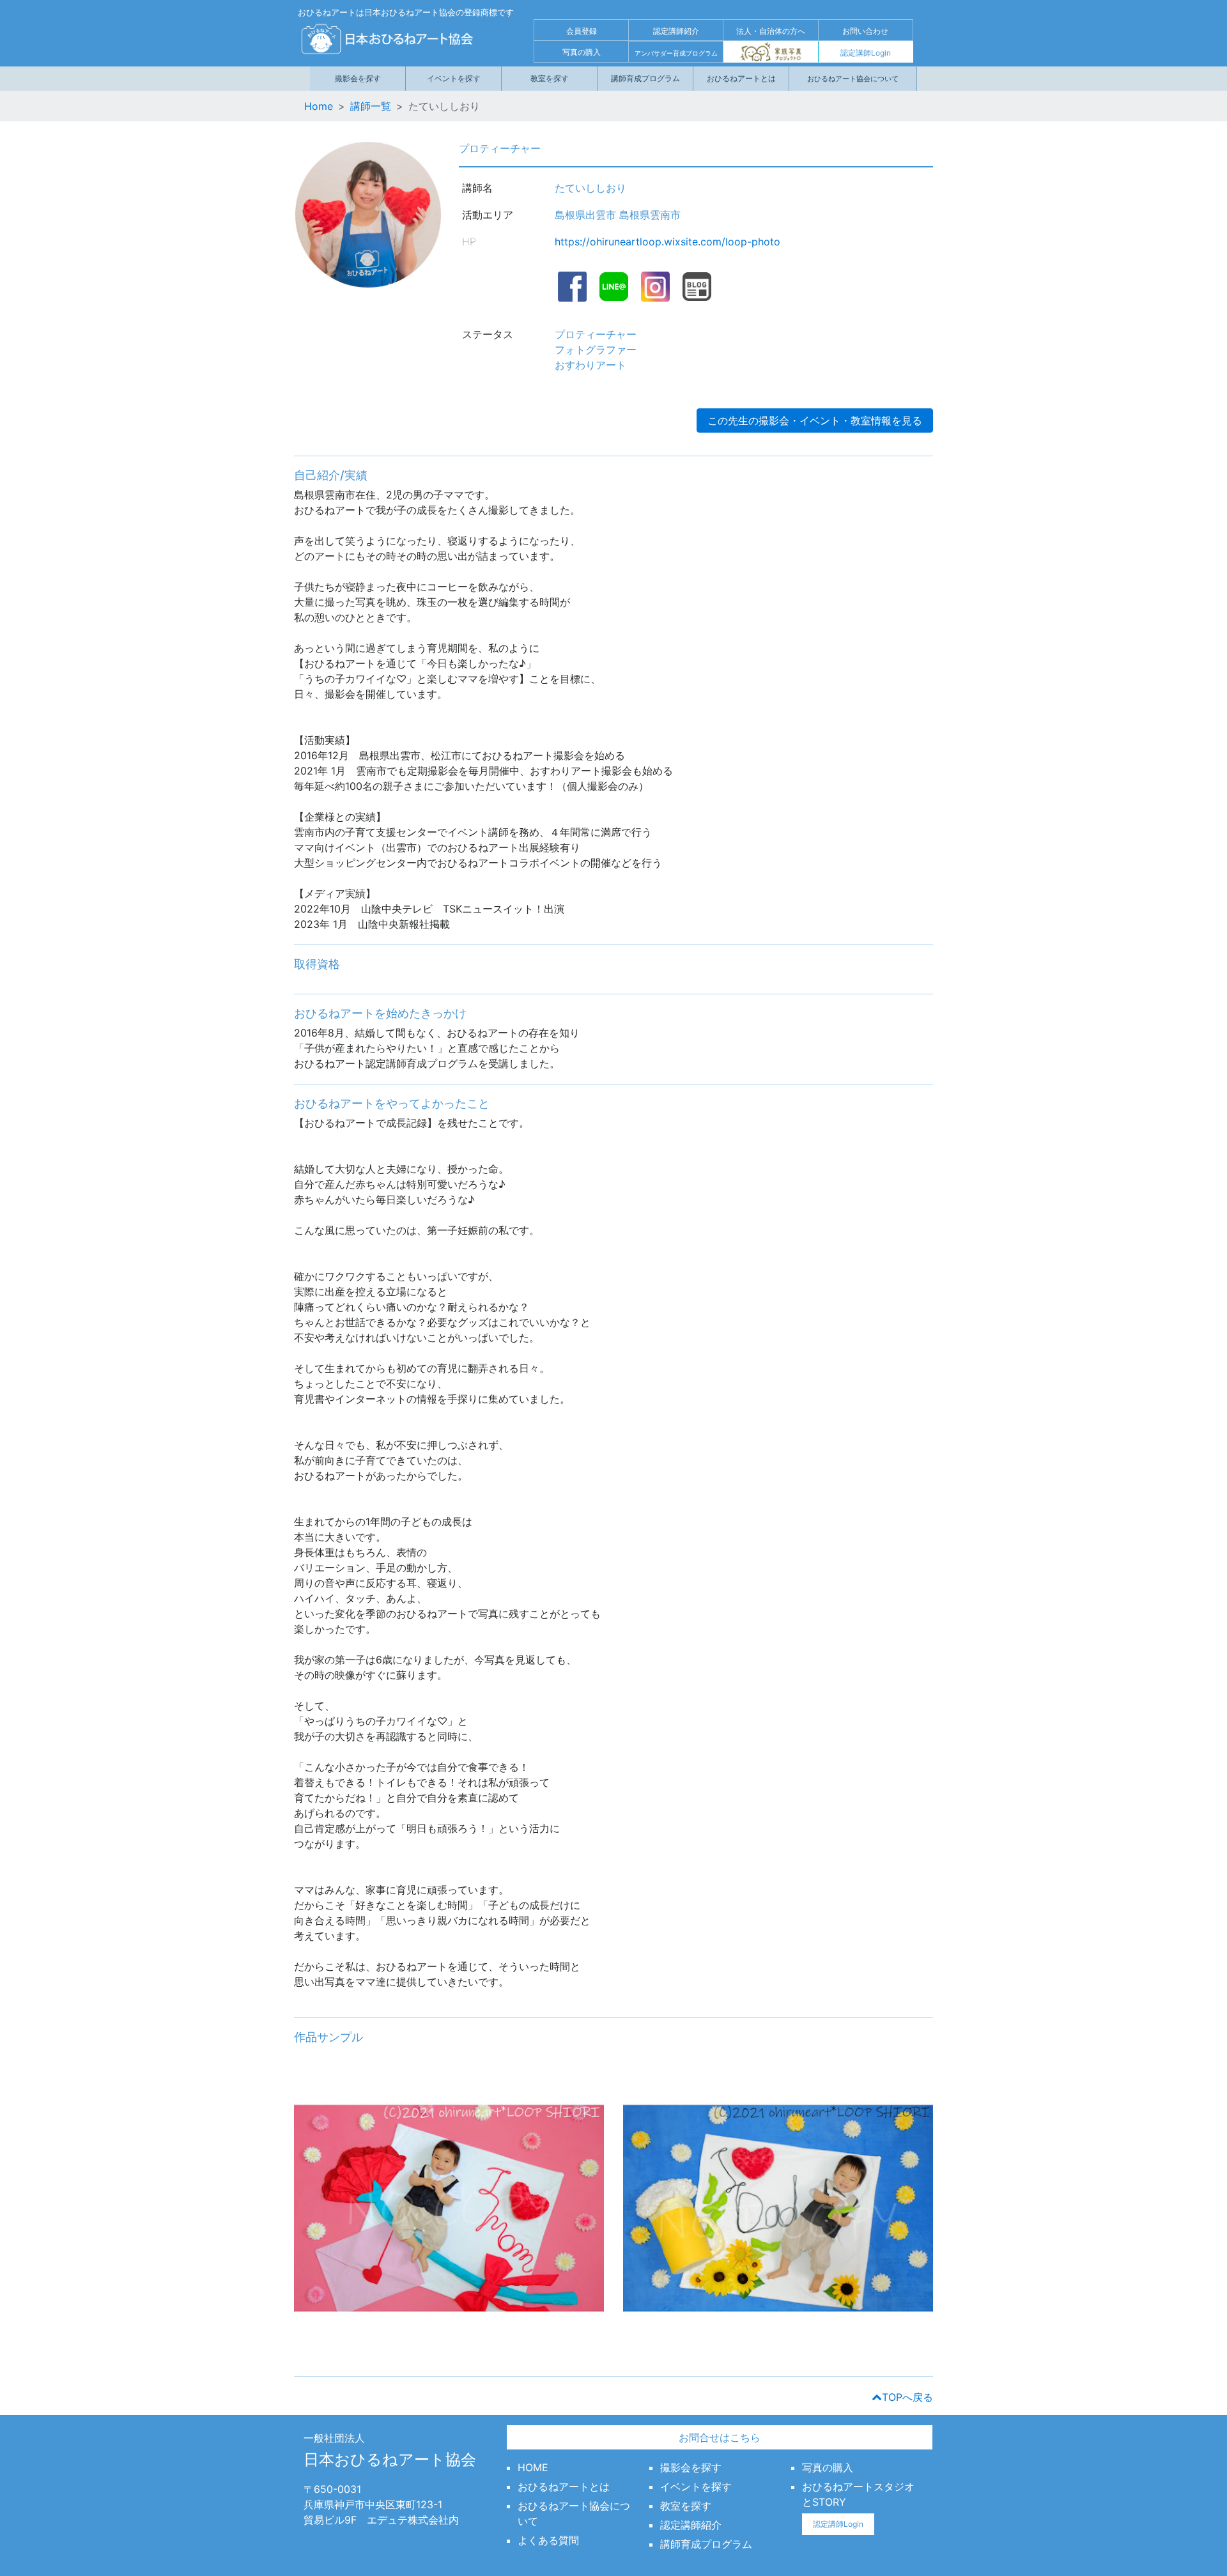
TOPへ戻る (907, 2397)
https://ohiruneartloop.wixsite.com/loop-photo (668, 242)
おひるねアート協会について (853, 79)
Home (319, 106)
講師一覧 (371, 106)
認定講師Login (866, 53)
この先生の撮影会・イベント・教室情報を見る (815, 420)
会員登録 (582, 31)
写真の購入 (582, 52)
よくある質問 (548, 2540)
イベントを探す (454, 78)
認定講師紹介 (676, 31)
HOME (533, 2467)
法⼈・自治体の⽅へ (771, 31)
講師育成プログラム (645, 78)
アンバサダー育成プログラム (676, 53)
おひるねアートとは (741, 78)
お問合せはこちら (720, 2437)
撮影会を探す (358, 78)
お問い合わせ (865, 31)
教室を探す (550, 78)
